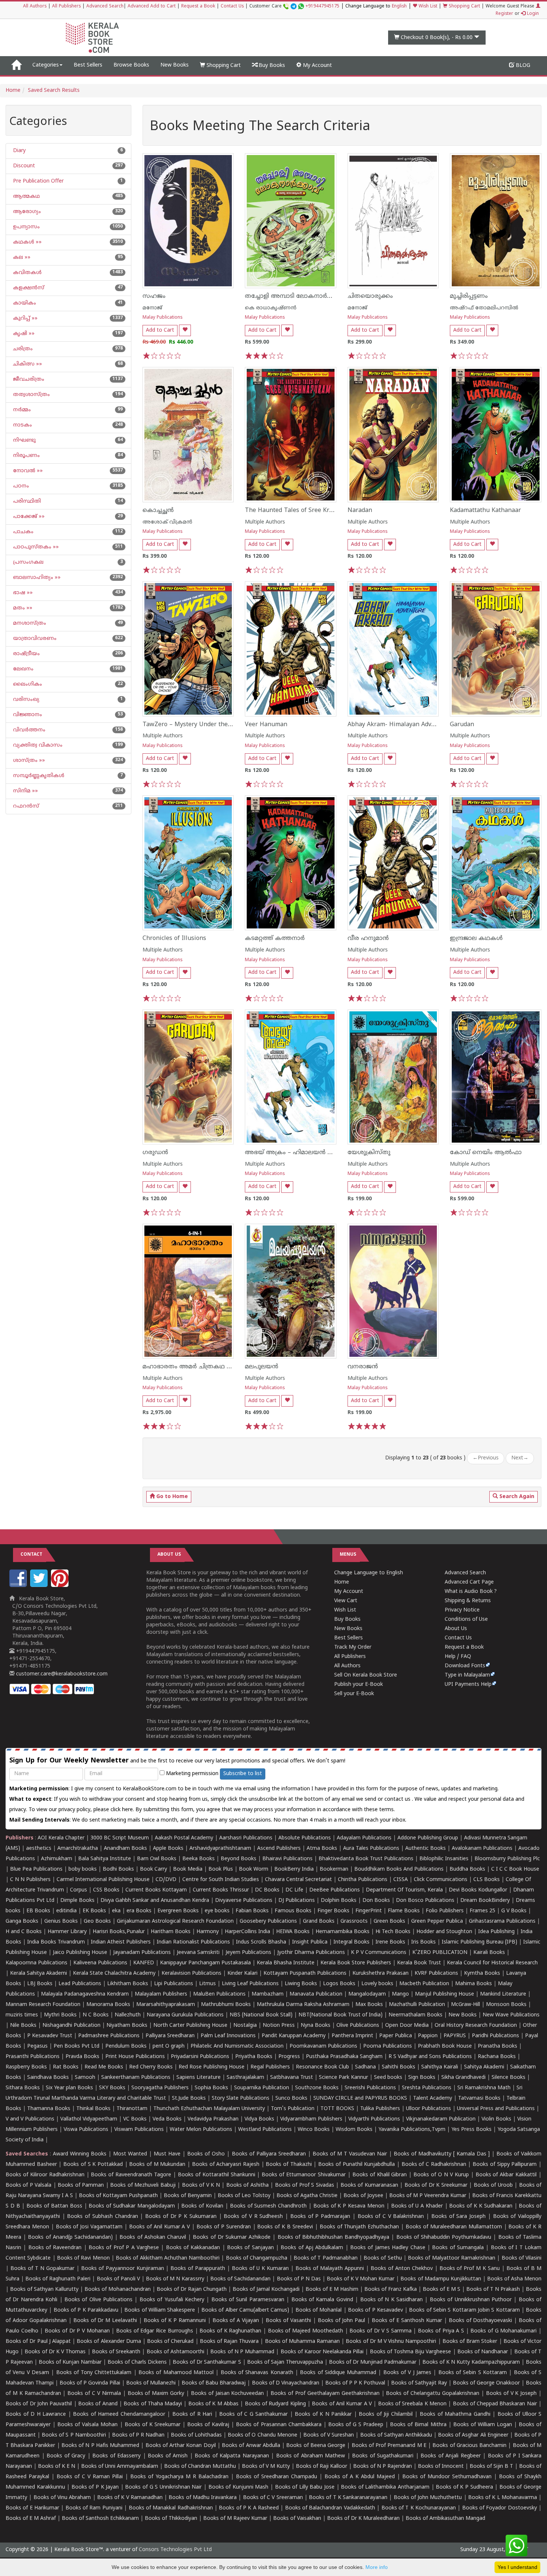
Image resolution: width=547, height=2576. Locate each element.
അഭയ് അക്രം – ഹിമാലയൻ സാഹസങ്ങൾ (306, 1153)
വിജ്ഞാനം (27, 715)
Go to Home (171, 1497)
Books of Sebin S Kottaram (473, 2373)
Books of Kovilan (202, 2206)
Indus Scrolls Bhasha (261, 1942)
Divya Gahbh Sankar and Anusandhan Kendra (155, 1901)
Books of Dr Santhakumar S (207, 2362)
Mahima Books (474, 1984)
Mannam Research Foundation (43, 2005)
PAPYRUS (455, 2036)
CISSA (401, 1880)
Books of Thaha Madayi (153, 2404)
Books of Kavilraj (208, 2425)
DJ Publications (297, 1901)
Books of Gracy (66, 2456)
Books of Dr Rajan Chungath (192, 2290)
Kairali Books (489, 1953)
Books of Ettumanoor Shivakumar (304, 2175)
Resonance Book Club (322, 2067)
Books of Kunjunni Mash (239, 2487)
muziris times (22, 2015)
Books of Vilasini (522, 2258)
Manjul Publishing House (444, 1994)
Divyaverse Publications (244, 1901)
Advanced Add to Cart (152, 7)
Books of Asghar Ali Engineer (473, 2435)
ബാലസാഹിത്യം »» (36, 578)
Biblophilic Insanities (444, 1859)
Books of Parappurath (198, 2269)
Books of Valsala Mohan (87, 2425)
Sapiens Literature (199, 2078)
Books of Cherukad (170, 2342)
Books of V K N (201, 2185)
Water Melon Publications (201, 2130)
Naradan (360, 511)
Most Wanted (130, 2154)
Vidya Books (259, 2119)
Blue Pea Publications (36, 1869)
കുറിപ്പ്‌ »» (25, 318)
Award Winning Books (80, 2154)
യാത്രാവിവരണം (34, 639)
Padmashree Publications (109, 2036)
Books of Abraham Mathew (311, 2456)
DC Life (294, 1890)
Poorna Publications (388, 2046)
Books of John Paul (342, 2321)
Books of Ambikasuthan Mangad (445, 2519)
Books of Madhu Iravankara (203, 2498)
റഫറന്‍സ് (25, 806)
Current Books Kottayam (156, 1890)
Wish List (427, 7)
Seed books (388, 2078)
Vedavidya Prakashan (213, 2119)
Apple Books (168, 1849)
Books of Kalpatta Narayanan (232, 2456)
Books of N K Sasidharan (392, 2300)
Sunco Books (291, 2098)
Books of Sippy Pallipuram (505, 2165)
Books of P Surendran (224, 2227)
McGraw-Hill (466, 2005)
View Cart (346, 1601)
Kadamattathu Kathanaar (485, 511)
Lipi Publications (174, 1984)
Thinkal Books (93, 2109)
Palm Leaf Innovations (228, 2036)
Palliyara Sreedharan (170, 2036)
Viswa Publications (86, 2130)
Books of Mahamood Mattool (176, 2373)
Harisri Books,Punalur (119, 1932)
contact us (398, 1799)
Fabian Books (252, 1911)
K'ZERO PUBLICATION (440, 1953)
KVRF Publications (436, 1973)
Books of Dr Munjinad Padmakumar (373, 2362)
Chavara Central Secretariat (298, 1880)
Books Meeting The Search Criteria (260, 127)
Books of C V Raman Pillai (90, 2477)
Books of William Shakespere (160, 2310)
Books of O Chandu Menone (262, 2435)
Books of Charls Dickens (137, 2362)
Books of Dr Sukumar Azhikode (232, 2237)
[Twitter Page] (40, 1586)
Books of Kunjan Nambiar (70, 2362)
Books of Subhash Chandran (102, 2217)
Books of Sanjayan (250, 2248)
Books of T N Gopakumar (42, 2269)
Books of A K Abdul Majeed (360, 2477)
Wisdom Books (354, 2130)
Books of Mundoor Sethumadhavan (447, 2477)
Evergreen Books (178, 1911)
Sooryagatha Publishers (160, 2088)
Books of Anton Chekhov (402, 2269)
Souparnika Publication (262, 2088)
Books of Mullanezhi (151, 2383)
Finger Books (333, 1911)
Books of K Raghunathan (230, 2331)
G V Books (514, 1911)
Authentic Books (426, 1849)
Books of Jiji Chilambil (386, 2414)
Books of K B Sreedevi (285, 2227)
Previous (486, 1458)
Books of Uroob (493, 2185)
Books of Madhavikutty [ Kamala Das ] (442, 2154)
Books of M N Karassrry (175, 2279)
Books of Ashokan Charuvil (153, 2237)
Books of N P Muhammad (242, 2352)
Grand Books (319, 1921)
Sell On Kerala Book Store (366, 1675)
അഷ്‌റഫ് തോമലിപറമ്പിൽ (484, 308)
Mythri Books (60, 2015)
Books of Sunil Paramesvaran (248, 2300)
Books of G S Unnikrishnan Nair (163, 2487)
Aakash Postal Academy (185, 1838)
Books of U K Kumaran (260, 2269)
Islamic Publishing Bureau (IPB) (479, 1942)
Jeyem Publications (248, 1953)
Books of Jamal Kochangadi (266, 2290)
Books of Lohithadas (196, 2435)
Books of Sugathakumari (383, 2456)
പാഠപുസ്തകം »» (35, 547)
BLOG (522, 66)
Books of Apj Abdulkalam (312, 2248)
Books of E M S (442, 2290)
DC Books (267, 1890)
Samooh (85, 2078)
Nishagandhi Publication (71, 2026)
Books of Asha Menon (514, 2279)
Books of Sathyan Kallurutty (44, 2290)
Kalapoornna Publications (36, 1963)
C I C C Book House (515, 1869)
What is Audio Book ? (471, 1592)
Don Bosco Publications (425, 1901)
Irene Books (390, 1942)
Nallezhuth (128, 2015)
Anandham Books (125, 1849)
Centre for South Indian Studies (221, 1880)
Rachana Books (497, 2057)
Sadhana (365, 2067)
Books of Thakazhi (289, 2165)
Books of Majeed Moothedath (306, 2331)
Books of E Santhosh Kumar (407, 2321)
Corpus (79, 1890)
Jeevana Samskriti (198, 1953)
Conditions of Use (466, 1619)
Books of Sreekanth (116, 2352)
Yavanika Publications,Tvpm (412, 2130)
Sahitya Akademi (484, 2067)
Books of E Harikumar (32, 2508)
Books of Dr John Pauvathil (39, 2404)
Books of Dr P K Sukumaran (181, 2217)
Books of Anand (98, 2404)
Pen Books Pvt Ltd (76, 2046)
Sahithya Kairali (440, 2067)
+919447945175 (322, 7)
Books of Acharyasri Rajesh (226, 2165)
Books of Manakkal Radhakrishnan (171, 2508)
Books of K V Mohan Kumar (361, 2279)
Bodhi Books (118, 1869)
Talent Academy (433, 2098)
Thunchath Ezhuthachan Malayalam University (209, 2109)
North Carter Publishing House (190, 2026)
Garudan (462, 725)
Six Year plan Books (69, 2088)
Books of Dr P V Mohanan (77, 2331)
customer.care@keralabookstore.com (61, 1674)
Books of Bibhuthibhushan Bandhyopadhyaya (334, 2237)
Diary (19, 151)
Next (520, 1458)
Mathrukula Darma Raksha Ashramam (303, 2005)
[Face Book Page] (19, 1586)
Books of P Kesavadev (375, 2310)
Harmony (208, 1932)
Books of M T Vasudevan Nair (350, 2154)
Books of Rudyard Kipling (275, 2404)
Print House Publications (135, 2057)
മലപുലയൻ (262, 1367)
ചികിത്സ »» (27, 364)
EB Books (38, 1911)
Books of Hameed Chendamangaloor (119, 2414)
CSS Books (106, 1890)
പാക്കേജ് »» (28, 517)
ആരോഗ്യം (26, 212)
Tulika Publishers (380, 2109)
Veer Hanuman (266, 725)
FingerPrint (369, 1911)
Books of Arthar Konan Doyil (181, 2446)
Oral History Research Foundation (476, 2026)
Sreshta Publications (427, 2088)
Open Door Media (407, 2026)
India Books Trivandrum (56, 1942)
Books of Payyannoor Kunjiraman (123, 2269)
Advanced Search (105, 7)
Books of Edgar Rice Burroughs (155, 2331)
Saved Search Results (54, 91)
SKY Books (112, 2088)
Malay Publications (163, 318)
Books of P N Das (299, 2279)
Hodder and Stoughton (444, 1932)
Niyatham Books (127, 2026)
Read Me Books (104, 2067)
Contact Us (232, 7)
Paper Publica (396, 2036)
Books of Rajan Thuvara (229, 2342)
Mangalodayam (367, 1994)
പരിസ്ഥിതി (26, 501)
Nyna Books (316, 2026)
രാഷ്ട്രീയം (26, 654)
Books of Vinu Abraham (62, 2498)
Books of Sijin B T (491, 2466)
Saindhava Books (48, 2078)
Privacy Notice (462, 1610)
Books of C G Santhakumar (253, 2414)
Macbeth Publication (424, 1984)
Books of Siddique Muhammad (338, 2373)
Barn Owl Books (157, 1859)
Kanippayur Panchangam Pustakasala (205, 1963)
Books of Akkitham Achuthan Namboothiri (168, 2258)
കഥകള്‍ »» (27, 242)
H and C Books (24, 1932)
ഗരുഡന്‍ (155, 1153)
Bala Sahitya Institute (105, 1859)
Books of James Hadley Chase (388, 2248)
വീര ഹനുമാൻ (368, 938)
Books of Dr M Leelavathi (105, 2321)
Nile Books (23, 2026)
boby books (83, 1869)
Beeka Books (199, 1859)
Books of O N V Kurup (441, 2175)
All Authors (35, 7)
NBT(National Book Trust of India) (340, 2015)
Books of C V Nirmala (94, 2394)
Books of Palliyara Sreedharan (269, 2154)
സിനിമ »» (25, 791)
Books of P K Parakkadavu (86, 2310)
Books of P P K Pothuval (355, 2383)
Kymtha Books (482, 1973)
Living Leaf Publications (250, 1984)
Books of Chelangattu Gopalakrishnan (433, 2394)
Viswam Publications (139, 2130)
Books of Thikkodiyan (171, 2519)
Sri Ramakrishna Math (484, 2088)
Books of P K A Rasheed (249, 2508)
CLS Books (487, 1880)
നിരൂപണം (26, 456)
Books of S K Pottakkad (93, 2165)
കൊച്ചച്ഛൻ (158, 511)
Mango (400, 1994)
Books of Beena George (316, 2446)
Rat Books (66, 2067)
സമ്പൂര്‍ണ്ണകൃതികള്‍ (38, 776)
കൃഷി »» (23, 334)
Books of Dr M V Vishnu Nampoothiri (391, 2342)
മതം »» (22, 608)
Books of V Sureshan (329, 2435)
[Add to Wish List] (185, 330)
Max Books (369, 2005)
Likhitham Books (128, 1984)
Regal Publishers (270, 2067)
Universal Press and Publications (496, 2109)
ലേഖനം (23, 669)
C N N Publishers (30, 1880)
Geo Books (97, 1921)
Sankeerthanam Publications (136, 2078)
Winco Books (314, 2130)
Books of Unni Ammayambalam (120, 2466)
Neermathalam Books (415, 2015)
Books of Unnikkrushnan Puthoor (471, 2300)
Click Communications (441, 1880)
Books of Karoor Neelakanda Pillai (322, 2352)
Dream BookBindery (485, 1901)
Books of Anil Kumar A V (159, 2227)
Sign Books (422, 2078)
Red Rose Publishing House (212, 2067)
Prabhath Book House (445, 2046)
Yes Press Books (471, 2130)
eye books (217, 1911)
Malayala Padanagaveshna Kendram (85, 1994)
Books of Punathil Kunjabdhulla (356, 2165)
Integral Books (351, 1942)
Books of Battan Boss (54, 2206)
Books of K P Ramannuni (175, 2321)
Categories (46, 65)
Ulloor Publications (428, 2109)
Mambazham (268, 1994)
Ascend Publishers (279, 1849)
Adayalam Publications (364, 1838)
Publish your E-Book (359, 1685)
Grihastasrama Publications (502, 1921)
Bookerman (334, 1869)
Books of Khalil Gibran (380, 2175)
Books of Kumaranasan (369, 2185)
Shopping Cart (464, 7)
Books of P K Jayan (95, 2487)
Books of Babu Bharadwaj (214, 2383)
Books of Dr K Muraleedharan (363, 2519)
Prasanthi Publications (33, 2057)
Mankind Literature (503, 1994)
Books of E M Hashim (332, 2290)
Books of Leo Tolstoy (244, 2196)
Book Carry (153, 1869)
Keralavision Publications (191, 1973)
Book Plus (221, 1869)
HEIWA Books (293, 1932)
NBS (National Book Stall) (261, 2015)
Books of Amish (168, 2456)
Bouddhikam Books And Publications (399, 1869)
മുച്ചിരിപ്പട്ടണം (469, 296)
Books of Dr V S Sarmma (380, 2331)
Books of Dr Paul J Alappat (38, 2342)
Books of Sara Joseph (458, 2217)
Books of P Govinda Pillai (90, 2383)
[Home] (16, 65)
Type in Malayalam (467, 1675)
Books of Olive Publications (98, 2300)
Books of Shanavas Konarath (257, 2373)
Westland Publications (266, 2130)
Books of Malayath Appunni (330, 2269)
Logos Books (339, 1984)
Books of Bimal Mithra (418, 2425)
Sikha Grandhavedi (463, 2078)
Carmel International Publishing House (103, 1880)
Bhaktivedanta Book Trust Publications (366, 1859)
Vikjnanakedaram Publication (441, 2119)
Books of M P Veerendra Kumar (428, 2196)
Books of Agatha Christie (307, 2196)
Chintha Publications (363, 1880)
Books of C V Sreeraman (273, 2498)
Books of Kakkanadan (193, 2248)
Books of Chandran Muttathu (200, 2466)
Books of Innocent (441, 2466)
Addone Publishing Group (428, 1838)
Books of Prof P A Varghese (124, 2248)
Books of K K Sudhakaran (481, 2206)
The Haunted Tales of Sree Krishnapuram (304, 511)
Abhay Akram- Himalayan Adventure (399, 725)
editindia (66, 1911)
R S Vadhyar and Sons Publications (430, 2057)
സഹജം (154, 296)
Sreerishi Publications (370, 2088)
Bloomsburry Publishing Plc (507, 1859)
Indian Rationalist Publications (193, 1942)
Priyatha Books (254, 2057)
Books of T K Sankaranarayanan (348, 2498)
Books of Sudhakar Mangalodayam (132, 2206)
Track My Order (353, 1647)
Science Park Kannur (343, 2078)
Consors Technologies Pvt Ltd (175, 2550)
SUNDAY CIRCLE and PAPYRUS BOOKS (360, 2098)
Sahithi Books (399, 2067)
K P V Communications (379, 1953)
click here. (123, 1810)
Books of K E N (57, 2466)
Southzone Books (317, 2088)
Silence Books (508, 2078)
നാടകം (22, 425)
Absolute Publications (305, 1838)
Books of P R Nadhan (138, 2435)
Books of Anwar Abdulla (251, 2446)
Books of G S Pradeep (356, 2425)
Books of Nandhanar (483, 2352)
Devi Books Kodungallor (478, 1890)
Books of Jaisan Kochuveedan (228, 2394)
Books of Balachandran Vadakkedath (330, 2508)
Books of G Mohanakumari (503, 2331)
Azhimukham (57, 1859)
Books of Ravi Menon (83, 2258)
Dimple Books (77, 1901)
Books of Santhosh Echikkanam (100, 2519)
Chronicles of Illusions (174, 938)
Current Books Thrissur (221, 1890)
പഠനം (20, 486)
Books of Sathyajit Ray (419, 2383)
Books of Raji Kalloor (322, 2466)
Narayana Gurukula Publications (185, 2015)
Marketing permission (191, 1774)
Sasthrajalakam (245, 2078)
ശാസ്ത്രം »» (28, 761)
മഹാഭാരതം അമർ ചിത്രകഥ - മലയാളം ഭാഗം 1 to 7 (217, 1367)
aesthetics (39, 1849)
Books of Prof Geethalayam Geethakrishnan (325, 2394)
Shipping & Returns (468, 1601)
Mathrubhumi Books (226, 2005)
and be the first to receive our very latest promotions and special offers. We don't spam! (177, 1761)
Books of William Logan (483, 2425)
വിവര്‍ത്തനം (28, 730)
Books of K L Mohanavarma (503, 2498)
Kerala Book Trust (419, 1963)
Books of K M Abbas (213, 2404)
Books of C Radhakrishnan (434, 2165)
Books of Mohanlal (319, 2310)
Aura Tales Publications (371, 1849)
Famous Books (293, 1911)
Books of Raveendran (55, 2248)
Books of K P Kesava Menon (349, 2206)
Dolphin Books (339, 1901)
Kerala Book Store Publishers (356, 1963)
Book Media (188, 1869)
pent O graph (169, 2046)
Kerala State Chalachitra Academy (114, 1973)
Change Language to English (369, 1573)
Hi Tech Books (393, 1932)
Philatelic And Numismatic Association (237, 2046)
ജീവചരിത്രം (28, 379)
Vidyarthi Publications (374, 2119)
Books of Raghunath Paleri (58, 2279)
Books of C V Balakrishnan (391, 2217)
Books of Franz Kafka (391, 2290)
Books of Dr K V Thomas (55, 2352)
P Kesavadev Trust (50, 2036)
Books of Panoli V (118, 2279)
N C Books (96, 2015)
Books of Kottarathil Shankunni (217, 2175)
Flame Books (404, 1911)
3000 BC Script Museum (120, 1838)
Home (13, 91)
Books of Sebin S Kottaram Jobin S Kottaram (464, 2310)
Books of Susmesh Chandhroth (268, 2206)
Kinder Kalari (242, 1973)
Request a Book (198, 7)
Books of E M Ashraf (31, 2519)
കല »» (21, 257)
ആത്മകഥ (26, 197)
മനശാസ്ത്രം (29, 623)
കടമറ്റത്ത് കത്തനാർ (275, 938)
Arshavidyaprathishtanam (220, 1849)
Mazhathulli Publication (417, 2005)
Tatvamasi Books (479, 2098)
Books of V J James (407, 2373)
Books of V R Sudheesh (253, 2217)
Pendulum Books (126, 2046)
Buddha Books (467, 1869)
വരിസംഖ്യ (25, 700)
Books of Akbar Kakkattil (506, 2175)
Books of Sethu (383, 2258)
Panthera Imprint (352, 2036)
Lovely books (377, 1984)
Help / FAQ (458, 1657)
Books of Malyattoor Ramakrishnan (452, 2258)
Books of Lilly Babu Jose (305, 2487)
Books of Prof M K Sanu (470, 2269)
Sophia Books (211, 2088)
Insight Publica (310, 1942)
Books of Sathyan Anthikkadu (396, 2435)
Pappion (428, 2036)
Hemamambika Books (343, 1932)
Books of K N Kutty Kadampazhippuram (471, 2362)
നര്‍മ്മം (21, 410)
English (399, 7)
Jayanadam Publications (142, 1953)
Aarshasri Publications (246, 1838)
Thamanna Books (49, 2109)
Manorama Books (108, 2005)
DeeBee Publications (335, 1890)
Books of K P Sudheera (464, 2487)
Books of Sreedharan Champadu (276, 2477)
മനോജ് (152, 308)
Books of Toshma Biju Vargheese (411, 2352)
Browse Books (131, 65)
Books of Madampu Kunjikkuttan (441, 2279)
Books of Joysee (363, 2196)
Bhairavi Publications (287, 1859)
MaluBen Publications (219, 1994)
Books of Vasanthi (288, 2321)
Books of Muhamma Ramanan (303, 2342)
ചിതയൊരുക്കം (370, 296)
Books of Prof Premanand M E (389, 2446)
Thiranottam (132, 2109)
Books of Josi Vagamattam (89, 2227)
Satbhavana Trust (292, 2078)
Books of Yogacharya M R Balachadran (179, 2477)
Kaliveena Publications (100, 1963)
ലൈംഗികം (27, 684)
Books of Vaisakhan (297, 2519)
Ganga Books (22, 1921)
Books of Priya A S (441, 2331)
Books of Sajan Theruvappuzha (285, 2362)
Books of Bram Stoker (470, 2342)
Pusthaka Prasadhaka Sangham (344, 2057)
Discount (23, 166)
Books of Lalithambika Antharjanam (385, 2487)
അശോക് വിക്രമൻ (167, 522)
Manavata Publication (316, 1994)
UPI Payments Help (468, 1685)
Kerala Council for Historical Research (492, 1963)
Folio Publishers (445, 1911)
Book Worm (254, 1869)
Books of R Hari (192, 2414)
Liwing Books (301, 1984)
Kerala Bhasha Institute (286, 1963)
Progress (289, 2057)
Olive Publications (358, 2026)
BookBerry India (294, 1869)
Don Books (376, 1901)
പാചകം (23, 532)
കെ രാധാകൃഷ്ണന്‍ (271, 308)
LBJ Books (40, 1984)
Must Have (167, 2154)
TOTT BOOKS (337, 2109)
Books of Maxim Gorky (156, 2394)
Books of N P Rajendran (383, 2466)
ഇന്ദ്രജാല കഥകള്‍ (476, 938)
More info (377, 2567)
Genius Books (61, 1921)
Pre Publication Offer (38, 181)
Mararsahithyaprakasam (166, 2005)
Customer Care (294, 7)
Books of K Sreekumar (153, 2425)
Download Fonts (465, 1666)
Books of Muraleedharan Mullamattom (454, 2227)
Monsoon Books (506, 2005)
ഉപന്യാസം (26, 227)
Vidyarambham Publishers (311, 2119)
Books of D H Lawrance (36, 2414)
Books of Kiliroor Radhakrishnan (45, 2175)
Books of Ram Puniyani (94, 2508)
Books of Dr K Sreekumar (436, 2185)
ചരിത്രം (22, 349)
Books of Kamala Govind (322, 2300)
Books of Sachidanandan (240, 2279)
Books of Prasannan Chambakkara (279, 2425)
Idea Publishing (496, 1932)
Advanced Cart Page (469, 1582)
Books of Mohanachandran (118, 2290)
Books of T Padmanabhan (326, 2258)
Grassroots (354, 1921)
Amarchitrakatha (78, 1849)
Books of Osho (206, 2154)
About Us (456, 1629)
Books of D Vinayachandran (286, 2383)
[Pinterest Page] (61, 1586)
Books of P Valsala (28, 2185)
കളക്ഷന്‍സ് (28, 288)
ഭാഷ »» (22, 593)
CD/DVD (166, 1880)
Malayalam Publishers (161, 1994)
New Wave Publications (511, 2015)
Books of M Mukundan (157, 2165)
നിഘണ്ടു (24, 440)
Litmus (207, 1984)
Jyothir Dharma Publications (311, 1953)
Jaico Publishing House (80, 1953)
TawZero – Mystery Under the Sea (191, 725)
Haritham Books (171, 1932)
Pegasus (37, 2046)
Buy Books (271, 66)
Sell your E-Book (354, 1694)
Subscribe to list (243, 1774)
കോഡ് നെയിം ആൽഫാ (486, 1153)
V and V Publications (30, 2119)
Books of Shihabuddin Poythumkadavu (444, 2237)
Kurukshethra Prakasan (380, 1973)
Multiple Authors (265, 522)
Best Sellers (88, 65)
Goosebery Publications (268, 1921)
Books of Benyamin (188, 2196)
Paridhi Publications (495, 2036)
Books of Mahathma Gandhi (455, 2414)
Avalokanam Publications (482, 1849)
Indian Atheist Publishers (121, 1942)
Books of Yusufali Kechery (172, 2300)
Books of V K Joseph (511, 2394)
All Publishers (66, 7)
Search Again (516, 1497)
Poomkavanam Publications (323, 2046)
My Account (317, 66)
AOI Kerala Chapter (61, 1838)
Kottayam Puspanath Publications (305, 1973)
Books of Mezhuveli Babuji (143, 2185)
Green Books (389, 1921)
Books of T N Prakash (493, 2290)
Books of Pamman (81, 2185)
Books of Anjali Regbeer (451, 2456)
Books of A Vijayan (236, 2321)
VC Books (135, 2119)
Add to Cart (160, 330)
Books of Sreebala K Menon (412, 2404)
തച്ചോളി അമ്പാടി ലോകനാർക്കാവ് (295, 296)
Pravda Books (82, 2057)
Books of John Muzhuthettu (428, 2498)
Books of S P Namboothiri (74, 2435)
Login (532, 14)
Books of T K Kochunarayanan (419, 2508)
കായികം (24, 303)
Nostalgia (245, 2026)
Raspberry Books (26, 2067)
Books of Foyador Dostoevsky (500, 2508)
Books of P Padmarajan (320, 2217)
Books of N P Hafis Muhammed (100, 2446)
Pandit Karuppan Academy (294, 2036)
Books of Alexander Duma (109, 2342)
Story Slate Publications (241, 2098)
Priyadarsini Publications (200, 2057)
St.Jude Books (189, 2098)
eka (116, 1911)
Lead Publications (80, 1984)
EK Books (94, 1911)
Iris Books (423, 1942)
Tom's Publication (293, 2109)
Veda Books (167, 2119)
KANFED (144, 1963)
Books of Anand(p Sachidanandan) (70, 2237)
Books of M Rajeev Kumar (235, 2519)
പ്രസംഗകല (28, 562)
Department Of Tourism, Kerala (404, 1890)
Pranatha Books (498, 2046)
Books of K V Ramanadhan (130, 2498)
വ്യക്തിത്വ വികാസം (37, 745)
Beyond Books (239, 1859)
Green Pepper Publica (437, 1921)
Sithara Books (23, 2088)
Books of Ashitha (247, 2185)
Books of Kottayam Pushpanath (118, 2196)
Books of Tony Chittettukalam (94, 2373)
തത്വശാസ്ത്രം (31, 395)
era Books (139, 1911)
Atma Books (322, 1849)
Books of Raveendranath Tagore (131, 2175)
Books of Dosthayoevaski (481, 2321)
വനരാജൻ (363, 1367)
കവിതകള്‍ (27, 273)
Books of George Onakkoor (486, 2383)
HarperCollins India (247, 1932)
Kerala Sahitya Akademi (39, 1973)
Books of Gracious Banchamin (469, 2446)
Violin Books (496, 2119)
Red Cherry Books (151, 2067)
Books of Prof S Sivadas (305, 2185)
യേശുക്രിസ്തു (369, 1153)
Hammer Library (67, 1932)
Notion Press (279, 2026)
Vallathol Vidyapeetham (89, 2119)
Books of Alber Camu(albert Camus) (245, 2310)
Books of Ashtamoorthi (175, 2352)
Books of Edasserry (116, 2456)
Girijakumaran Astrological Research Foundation (175, 1921)
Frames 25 (482, 1911)
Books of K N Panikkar (323, 2414)
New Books (175, 65)
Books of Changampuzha (257, 2258)
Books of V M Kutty (266, 2466)
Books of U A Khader (417, 2206)
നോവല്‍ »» (27, 471)
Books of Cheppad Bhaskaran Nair (495, 2404)
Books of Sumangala (458, 2248)
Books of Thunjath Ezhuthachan (359, 2227)
